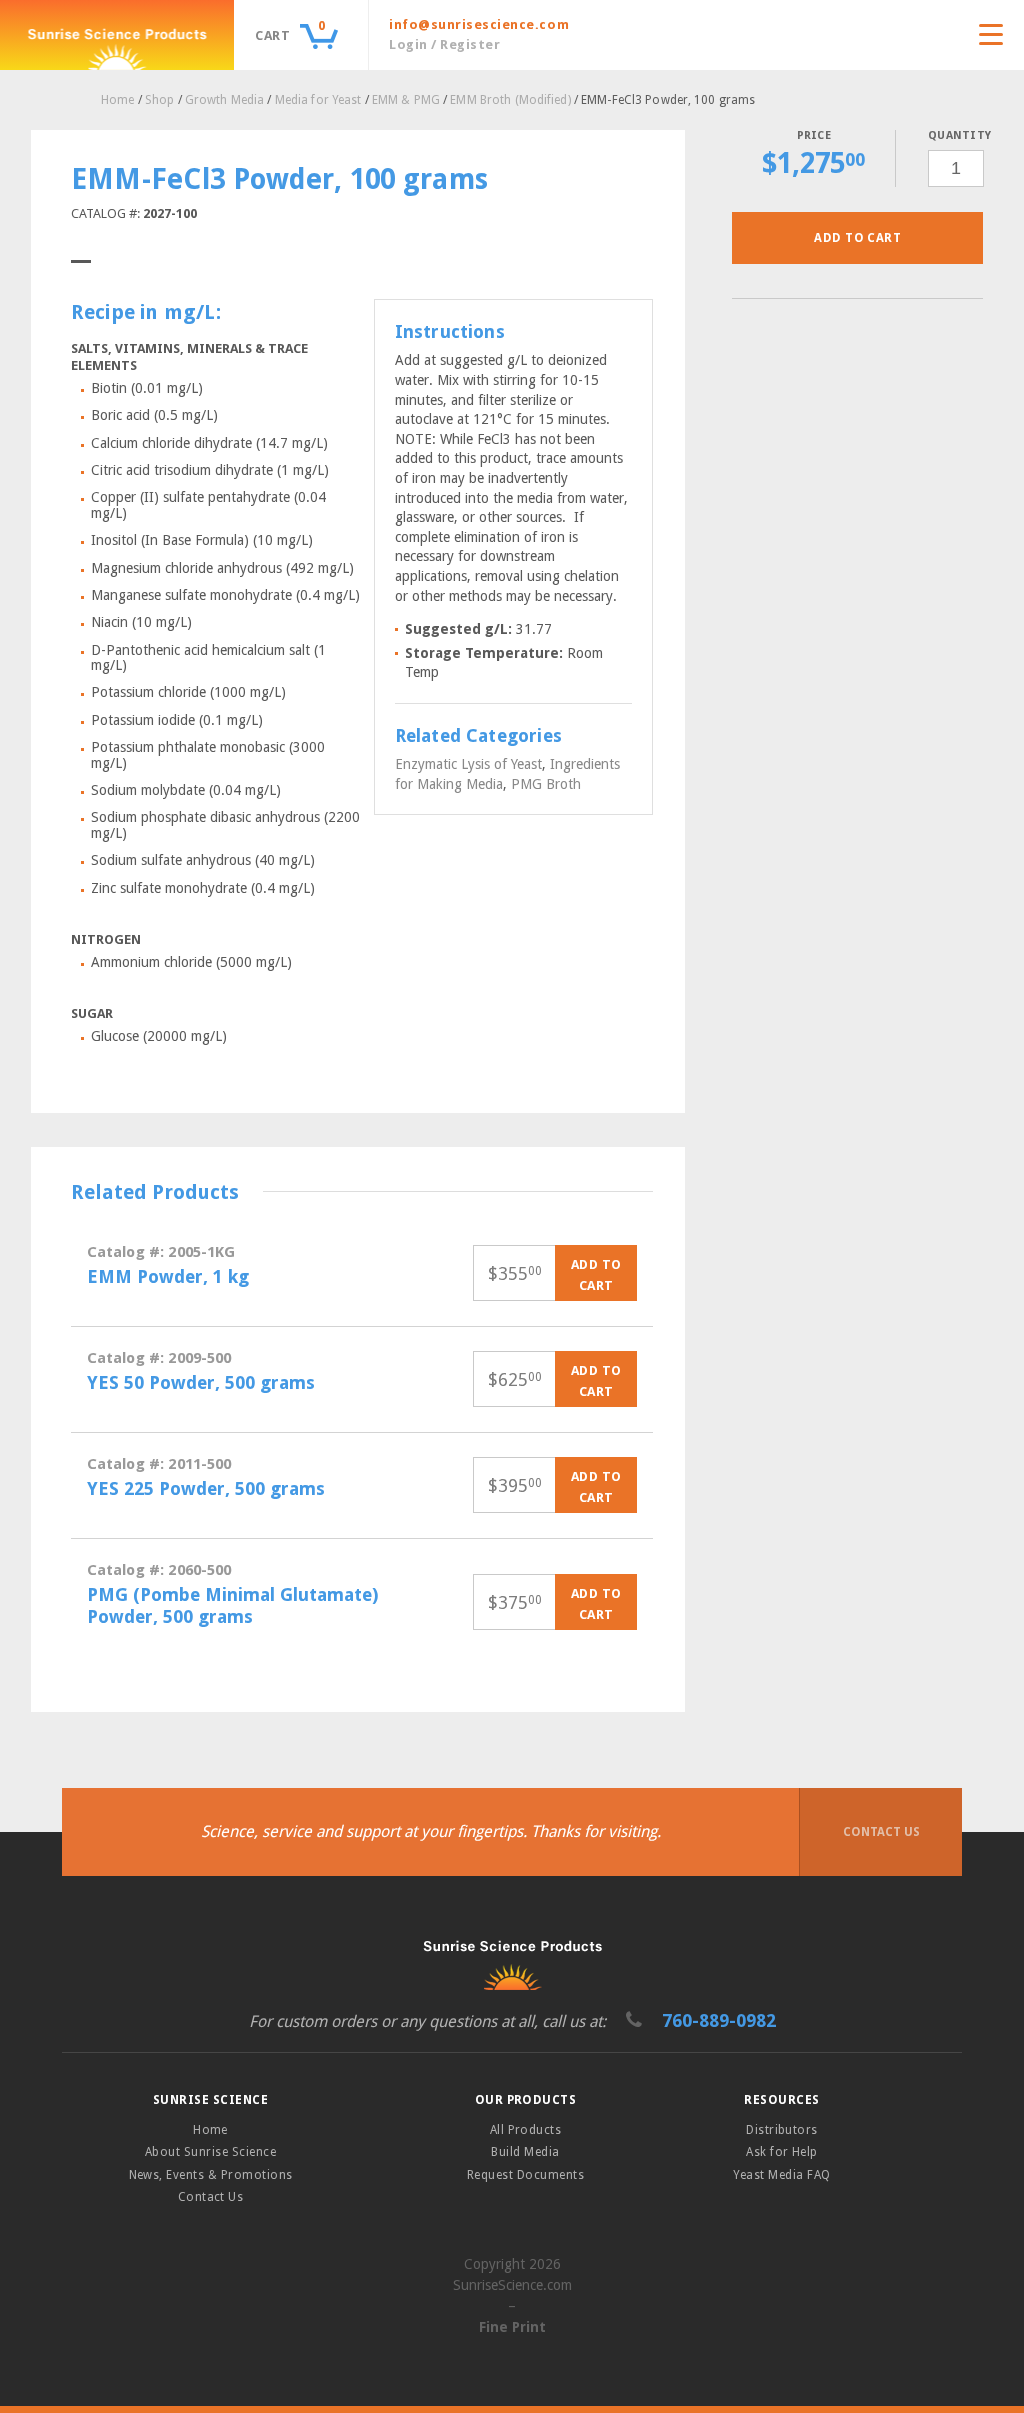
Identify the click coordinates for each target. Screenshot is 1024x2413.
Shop (159, 100)
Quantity (955, 135)
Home (117, 100)
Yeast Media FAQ (781, 2175)
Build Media (525, 2152)
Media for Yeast (318, 100)
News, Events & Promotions (211, 2175)
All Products (526, 2130)
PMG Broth (546, 784)
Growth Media (224, 100)
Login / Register (444, 44)
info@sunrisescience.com (479, 24)
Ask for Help (782, 2152)
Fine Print (512, 2327)
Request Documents (525, 2175)
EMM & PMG (406, 100)
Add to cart (857, 238)
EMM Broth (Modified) (510, 100)
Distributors (782, 2130)
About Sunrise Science (210, 2152)
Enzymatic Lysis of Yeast (468, 764)
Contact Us (881, 1832)
